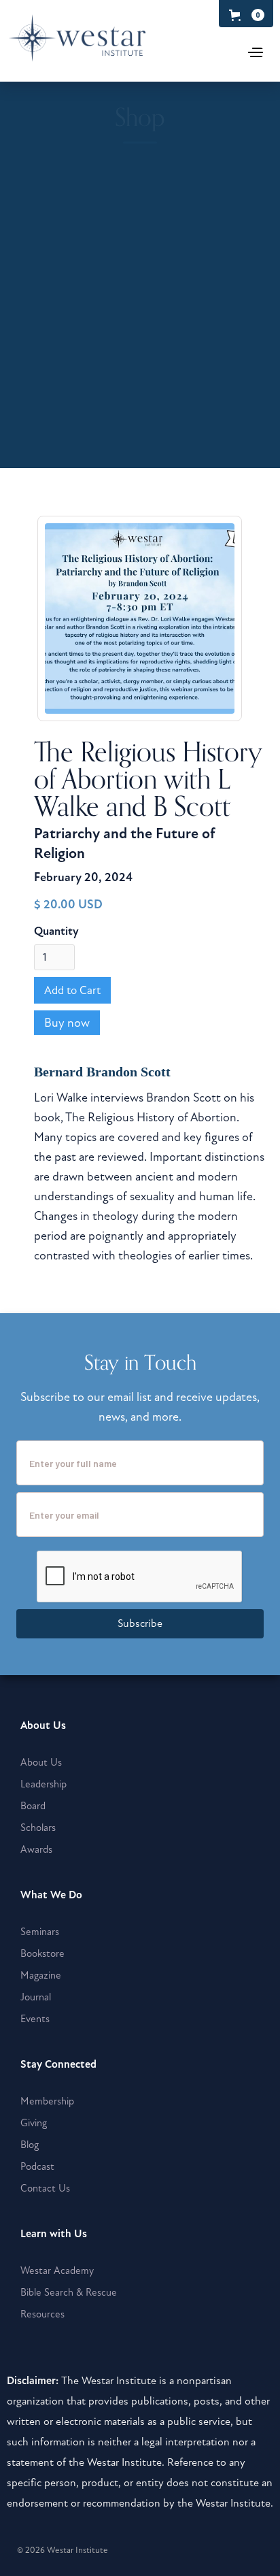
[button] (244, 15)
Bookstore (42, 1953)
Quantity (56, 931)
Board (33, 1806)
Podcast (37, 2166)
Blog (30, 2145)
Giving (34, 2123)
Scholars (38, 1828)
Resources (42, 2314)
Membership (47, 2101)
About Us (41, 1762)
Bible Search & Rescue (69, 2292)
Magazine (41, 1975)
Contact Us (45, 2188)
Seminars (40, 1932)
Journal (36, 1997)
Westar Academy (57, 2270)
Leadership (43, 1784)
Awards (36, 1849)
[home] (108, 45)
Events (35, 2019)
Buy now (67, 1023)
